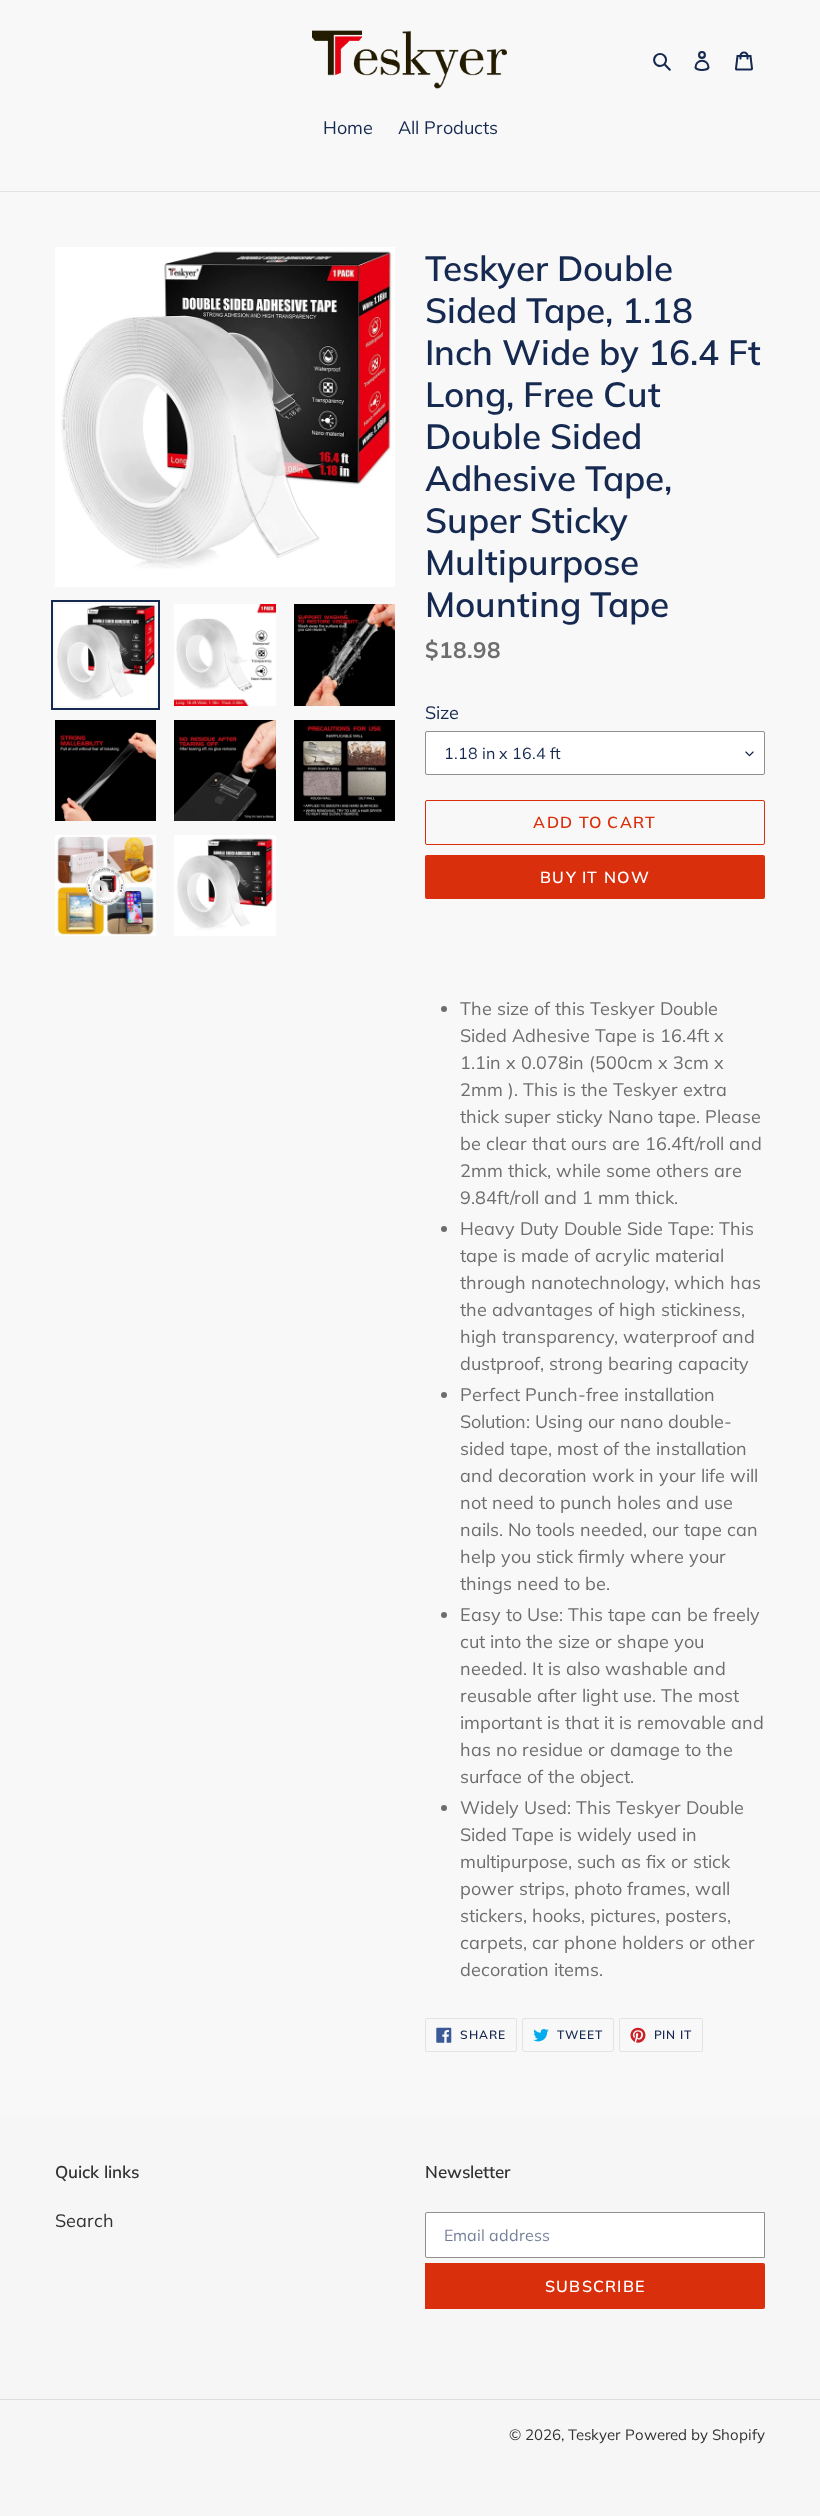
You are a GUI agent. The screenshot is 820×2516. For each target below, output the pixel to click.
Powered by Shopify (695, 2434)
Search (84, 2220)
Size (442, 712)
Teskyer (594, 2434)
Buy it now (595, 877)
